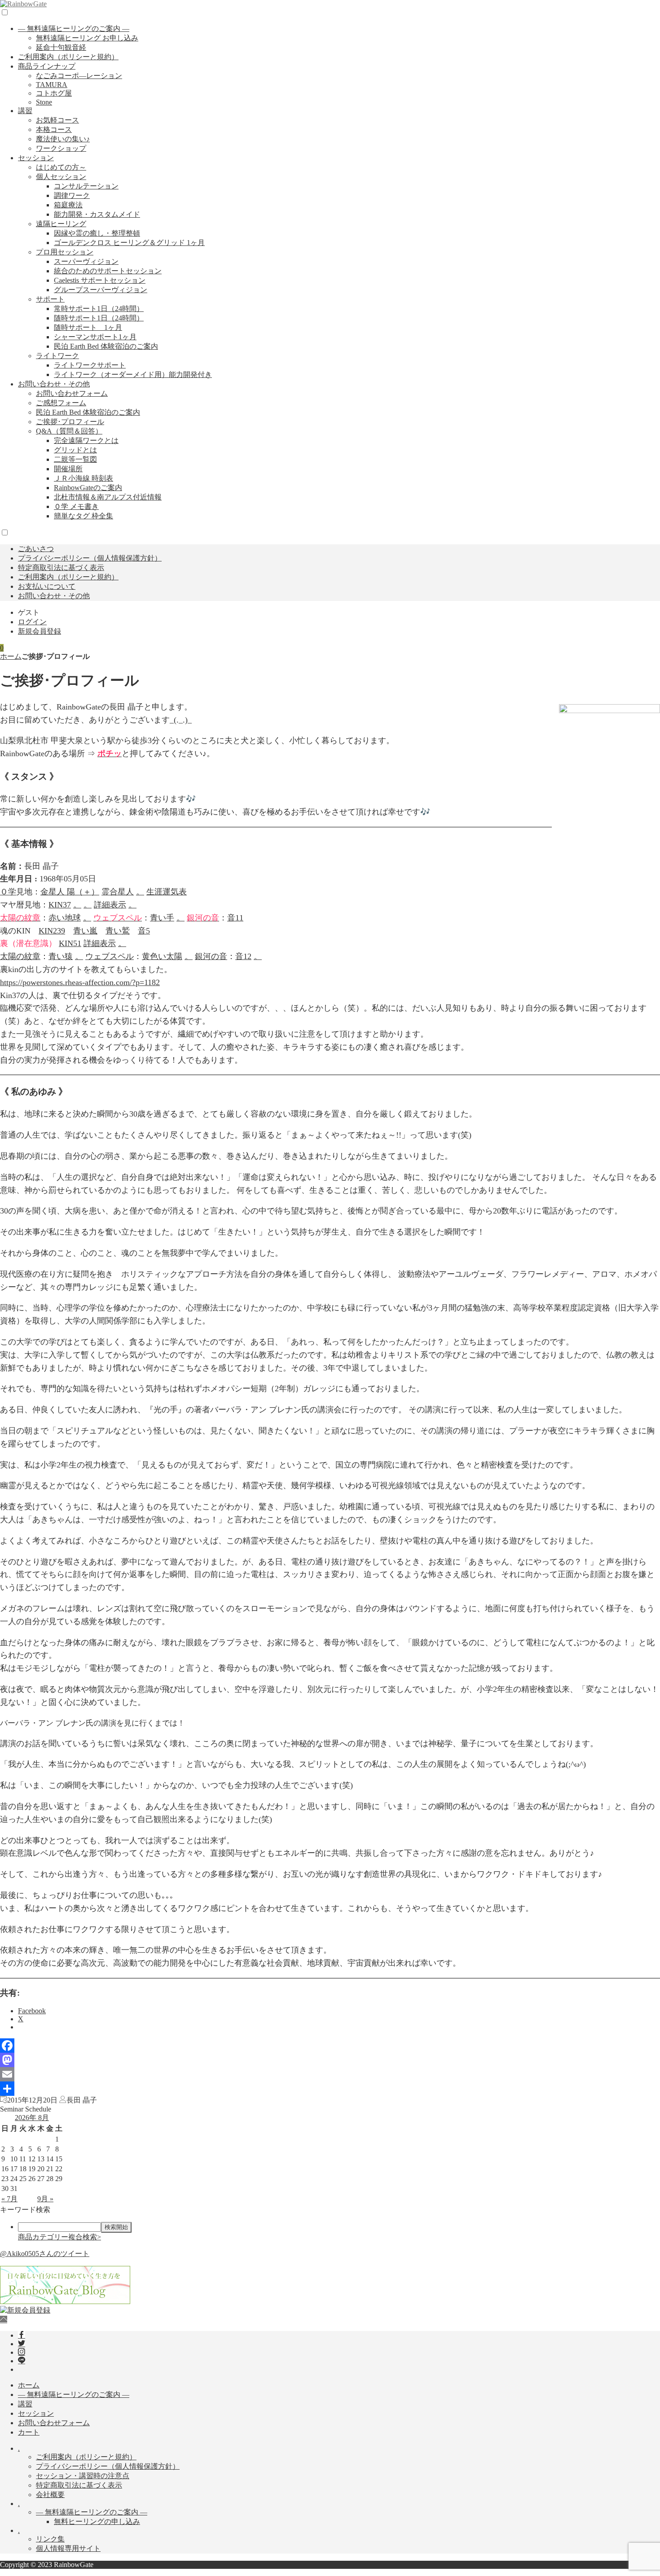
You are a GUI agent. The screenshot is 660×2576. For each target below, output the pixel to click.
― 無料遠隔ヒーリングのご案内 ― (74, 28)
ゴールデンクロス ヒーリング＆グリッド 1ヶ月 (129, 243)
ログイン (32, 622)
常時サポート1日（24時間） (99, 309)
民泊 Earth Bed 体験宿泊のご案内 (106, 346)
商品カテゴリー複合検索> (59, 2237)
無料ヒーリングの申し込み (97, 2521)
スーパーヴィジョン (86, 261)
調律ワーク (72, 195)
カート (29, 2432)
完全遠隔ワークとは (86, 440)
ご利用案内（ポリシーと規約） (68, 57)
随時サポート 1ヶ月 (88, 327)
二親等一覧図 (75, 459)
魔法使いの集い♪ (63, 139)
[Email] (330, 2074)
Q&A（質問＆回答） (69, 431)
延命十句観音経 (61, 47)
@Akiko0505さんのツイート (45, 2254)
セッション (36, 158)
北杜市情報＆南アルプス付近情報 (108, 497)
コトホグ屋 (54, 93)
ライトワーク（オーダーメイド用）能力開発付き (133, 375)
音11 (235, 918)
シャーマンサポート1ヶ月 (95, 337)
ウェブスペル (110, 956)
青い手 (162, 918)
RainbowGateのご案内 (88, 488)
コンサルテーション (86, 186)
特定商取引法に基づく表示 (61, 567)
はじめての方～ (61, 167)
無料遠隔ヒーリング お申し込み (87, 38)
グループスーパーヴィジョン (101, 290)
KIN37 (60, 905)
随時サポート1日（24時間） (99, 318)
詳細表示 (110, 905)
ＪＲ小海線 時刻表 (84, 478)
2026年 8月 (32, 2118)
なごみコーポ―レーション (79, 76)
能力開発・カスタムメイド (97, 214)
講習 (25, 111)
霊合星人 (118, 892)
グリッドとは (75, 450)
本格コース (54, 129)
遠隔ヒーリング (61, 224)
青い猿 (61, 956)
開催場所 (68, 469)
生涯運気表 (167, 892)
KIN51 (70, 943)
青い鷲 (118, 931)
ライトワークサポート (90, 365)
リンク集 (50, 2539)
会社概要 (50, 2495)
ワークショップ (61, 148)
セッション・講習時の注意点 (83, 2476)
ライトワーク (57, 356)
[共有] (330, 2089)
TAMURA (52, 85)
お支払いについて (47, 586)
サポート (50, 299)
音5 (144, 931)
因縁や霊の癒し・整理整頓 (97, 233)
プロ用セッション (65, 252)
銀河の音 (211, 956)
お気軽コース (57, 120)
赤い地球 (65, 918)
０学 (8, 892)
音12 (243, 956)
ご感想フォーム (61, 403)
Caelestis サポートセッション (100, 280)
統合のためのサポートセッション (108, 271)
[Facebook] (330, 2046)
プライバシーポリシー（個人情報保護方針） (90, 558)
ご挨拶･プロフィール (70, 422)
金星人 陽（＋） (70, 892)
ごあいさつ (36, 549)
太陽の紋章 (20, 956)
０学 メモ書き (76, 506)
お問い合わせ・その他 (54, 384)
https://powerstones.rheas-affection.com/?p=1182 (80, 982)
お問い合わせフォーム (72, 393)
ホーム (11, 656)
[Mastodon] (330, 2060)
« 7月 (9, 2199)
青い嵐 (85, 931)
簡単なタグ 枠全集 (84, 516)
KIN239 (52, 931)
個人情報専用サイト (68, 2548)
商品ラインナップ (47, 66)
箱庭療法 (68, 205)
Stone (44, 102)
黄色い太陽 (162, 956)
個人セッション (61, 177)
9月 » (45, 2199)
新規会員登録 (40, 631)
